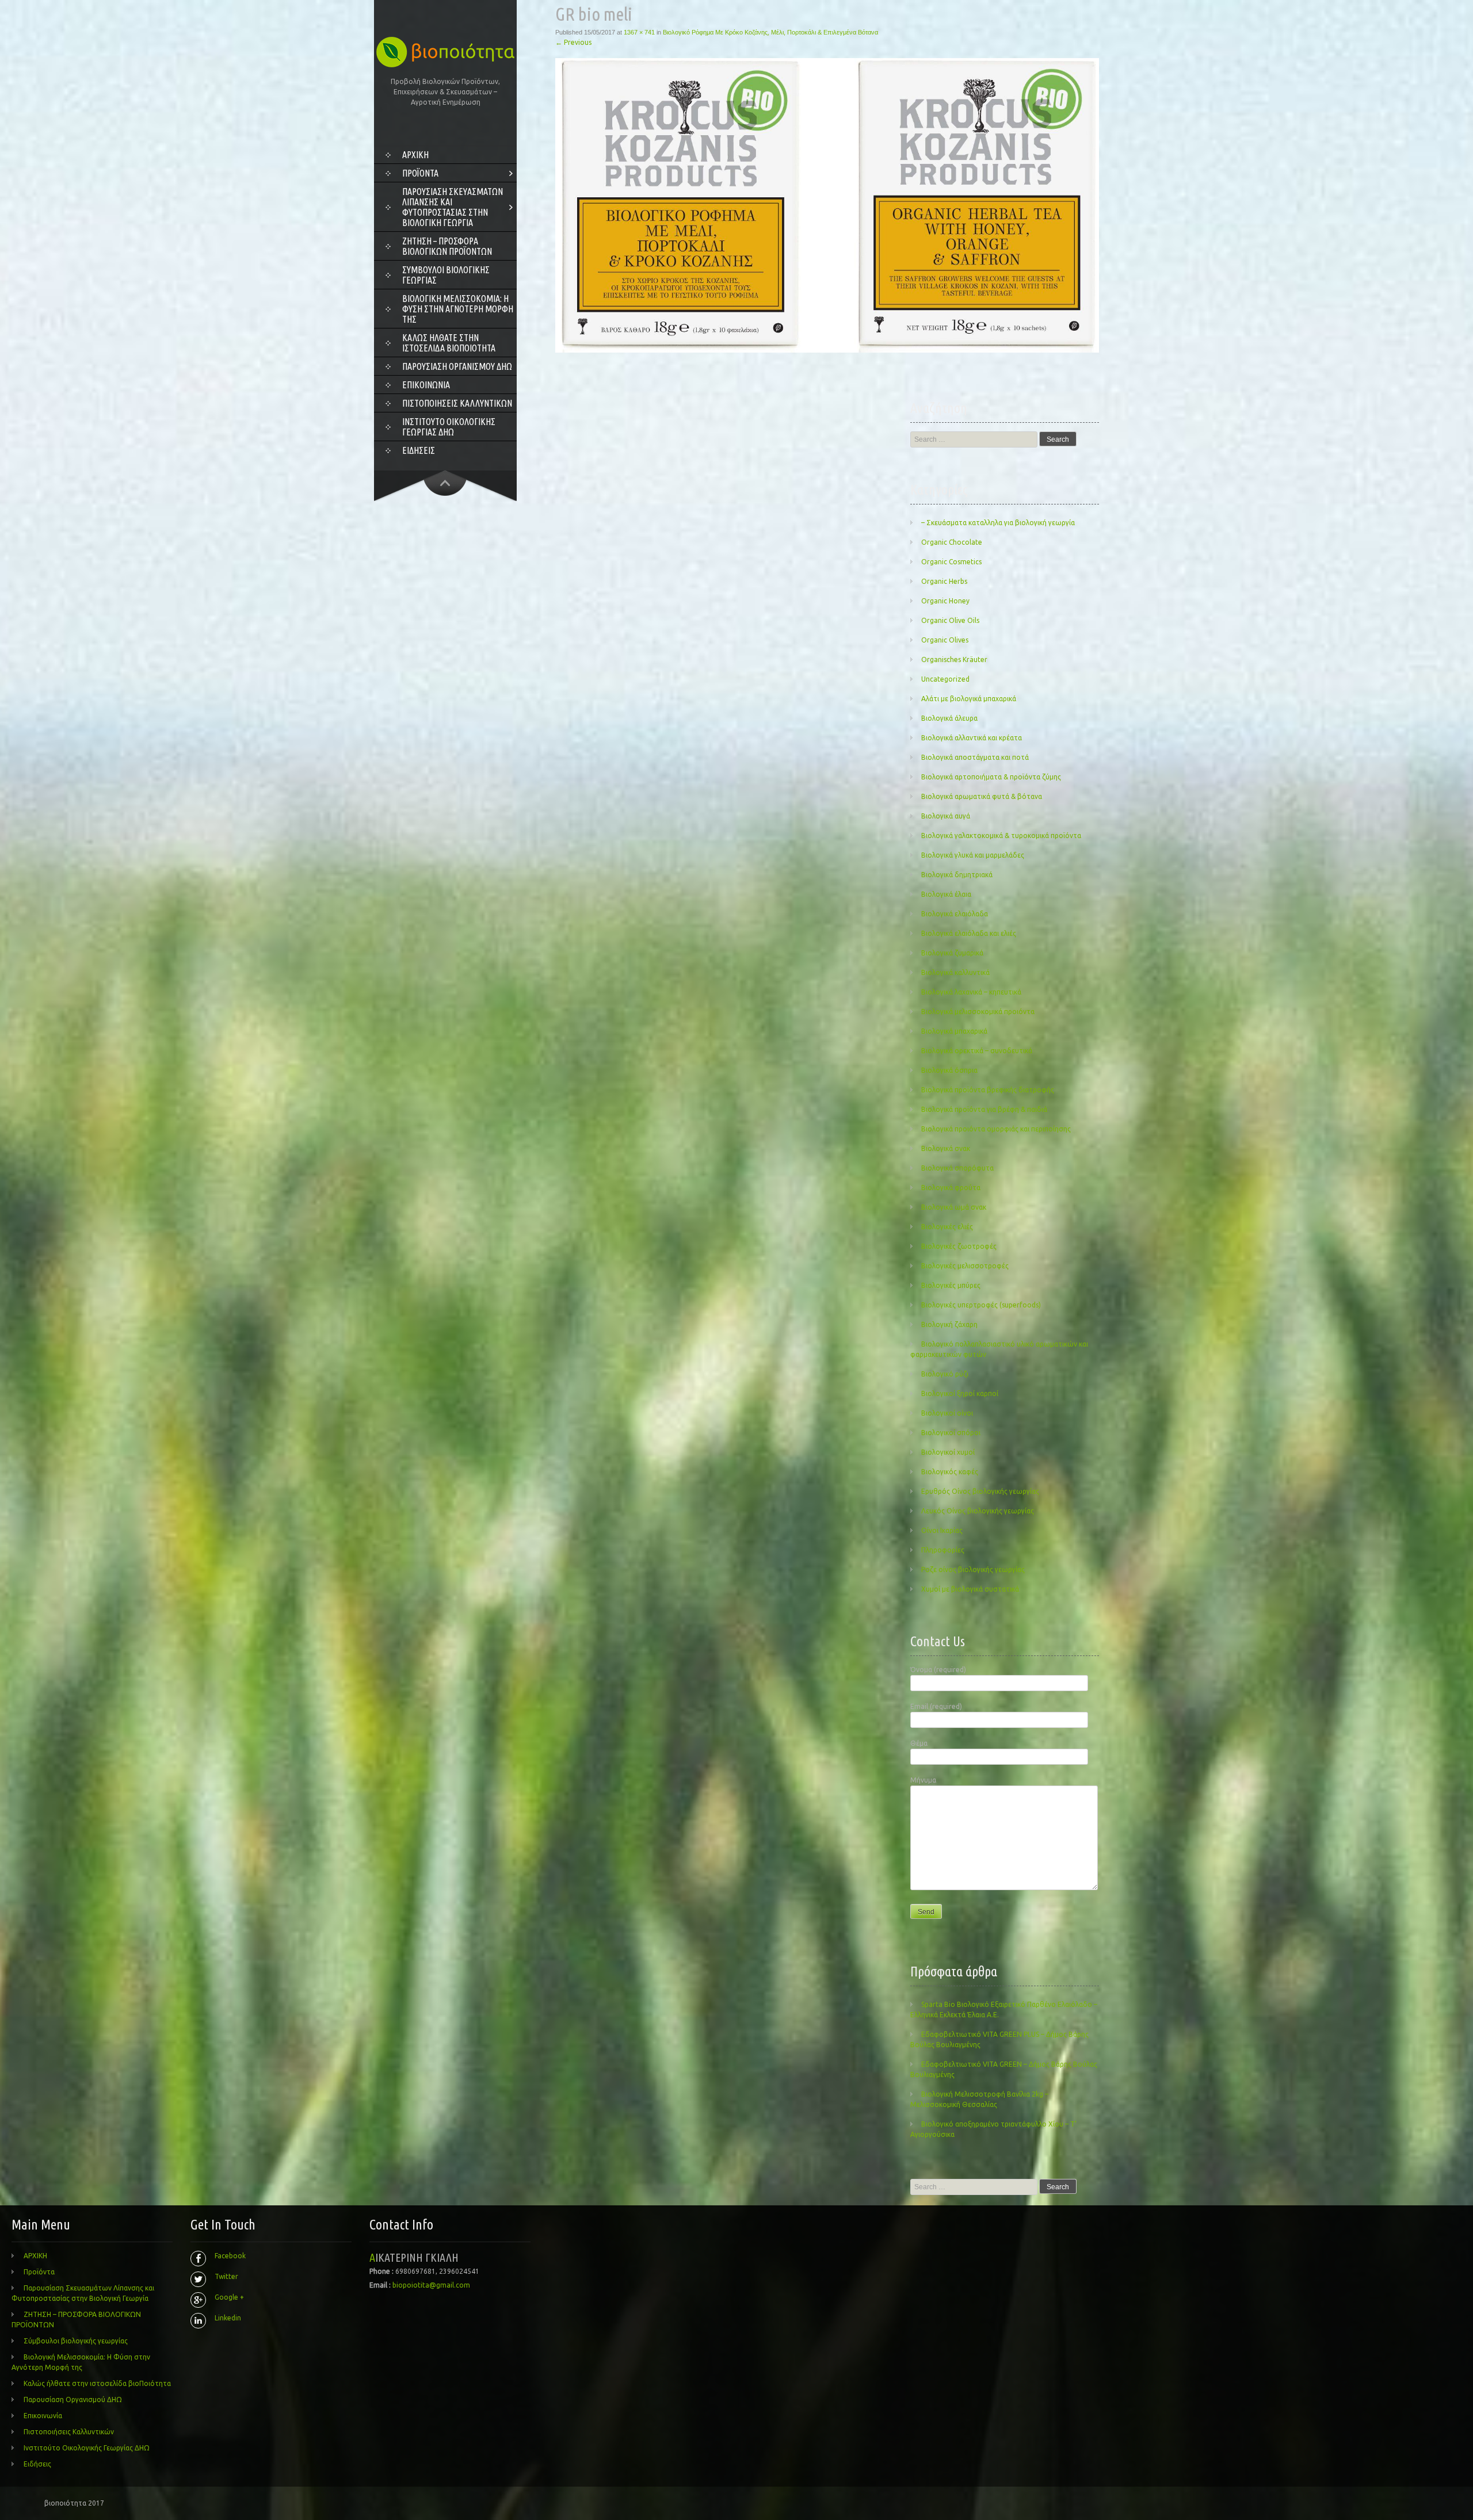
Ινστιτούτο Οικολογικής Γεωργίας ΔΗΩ (449, 427)
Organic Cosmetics (951, 562)
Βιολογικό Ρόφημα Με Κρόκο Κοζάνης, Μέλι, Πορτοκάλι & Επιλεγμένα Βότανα (770, 32)
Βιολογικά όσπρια (949, 1070)
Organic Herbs (944, 581)
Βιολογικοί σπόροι (951, 1433)
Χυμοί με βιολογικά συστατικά (970, 1589)
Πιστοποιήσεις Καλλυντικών (457, 403)
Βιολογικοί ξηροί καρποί (960, 1393)
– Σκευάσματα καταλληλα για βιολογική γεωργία (998, 523)
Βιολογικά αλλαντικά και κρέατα (972, 738)
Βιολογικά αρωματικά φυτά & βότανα (982, 796)
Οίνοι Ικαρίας (942, 1530)
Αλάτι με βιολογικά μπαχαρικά (969, 699)
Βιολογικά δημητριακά (957, 875)
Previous (573, 42)
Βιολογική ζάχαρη (949, 1324)
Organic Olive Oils (950, 620)
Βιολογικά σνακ (946, 1148)
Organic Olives (945, 640)
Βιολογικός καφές (950, 1472)
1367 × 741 (639, 32)
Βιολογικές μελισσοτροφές (965, 1266)
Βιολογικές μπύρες (951, 1285)
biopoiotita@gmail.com (431, 2285)
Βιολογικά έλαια (946, 894)
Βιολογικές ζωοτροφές (959, 1246)
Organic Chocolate (952, 542)
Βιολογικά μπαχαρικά (954, 1031)
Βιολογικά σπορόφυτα (957, 1168)
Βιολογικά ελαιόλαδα (955, 914)
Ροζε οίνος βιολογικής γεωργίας (973, 1569)
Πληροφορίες (943, 1550)
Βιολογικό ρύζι (945, 1374)
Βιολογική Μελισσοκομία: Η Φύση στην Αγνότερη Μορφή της (458, 309)
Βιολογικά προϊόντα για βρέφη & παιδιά (984, 1109)
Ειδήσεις (419, 450)
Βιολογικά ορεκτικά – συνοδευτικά (977, 1051)
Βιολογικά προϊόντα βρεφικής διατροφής (988, 1090)
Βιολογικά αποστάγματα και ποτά (975, 757)
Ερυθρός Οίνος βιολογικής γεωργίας (980, 1491)
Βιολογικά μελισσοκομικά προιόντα (978, 1012)
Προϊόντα (420, 173)
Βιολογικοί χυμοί (948, 1452)
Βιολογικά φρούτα (951, 1188)
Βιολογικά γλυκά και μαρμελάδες (973, 855)
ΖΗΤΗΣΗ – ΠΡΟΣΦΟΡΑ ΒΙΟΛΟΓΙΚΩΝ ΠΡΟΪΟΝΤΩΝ (447, 246)
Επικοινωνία (426, 385)
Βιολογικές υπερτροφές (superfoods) (981, 1305)
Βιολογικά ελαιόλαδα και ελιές (969, 933)
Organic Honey (945, 601)
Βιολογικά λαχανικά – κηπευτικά (971, 992)
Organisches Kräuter (954, 659)
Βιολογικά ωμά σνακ (954, 1207)
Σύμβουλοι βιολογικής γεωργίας (446, 275)
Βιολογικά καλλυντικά (955, 972)
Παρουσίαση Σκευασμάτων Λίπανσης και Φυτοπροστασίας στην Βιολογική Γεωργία (453, 207)
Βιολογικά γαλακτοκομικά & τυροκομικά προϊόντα (1001, 835)
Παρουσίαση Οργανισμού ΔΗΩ (457, 366)
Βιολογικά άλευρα (949, 718)
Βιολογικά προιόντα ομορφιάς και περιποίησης (996, 1129)
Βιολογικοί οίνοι (947, 1413)
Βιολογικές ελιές (947, 1227)
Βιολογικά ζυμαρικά (952, 953)
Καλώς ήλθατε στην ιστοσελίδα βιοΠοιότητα (449, 343)
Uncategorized (945, 679)
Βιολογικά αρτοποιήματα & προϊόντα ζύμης (991, 777)
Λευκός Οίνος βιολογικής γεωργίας (978, 1511)
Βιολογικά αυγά (946, 816)
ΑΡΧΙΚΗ (415, 155)
